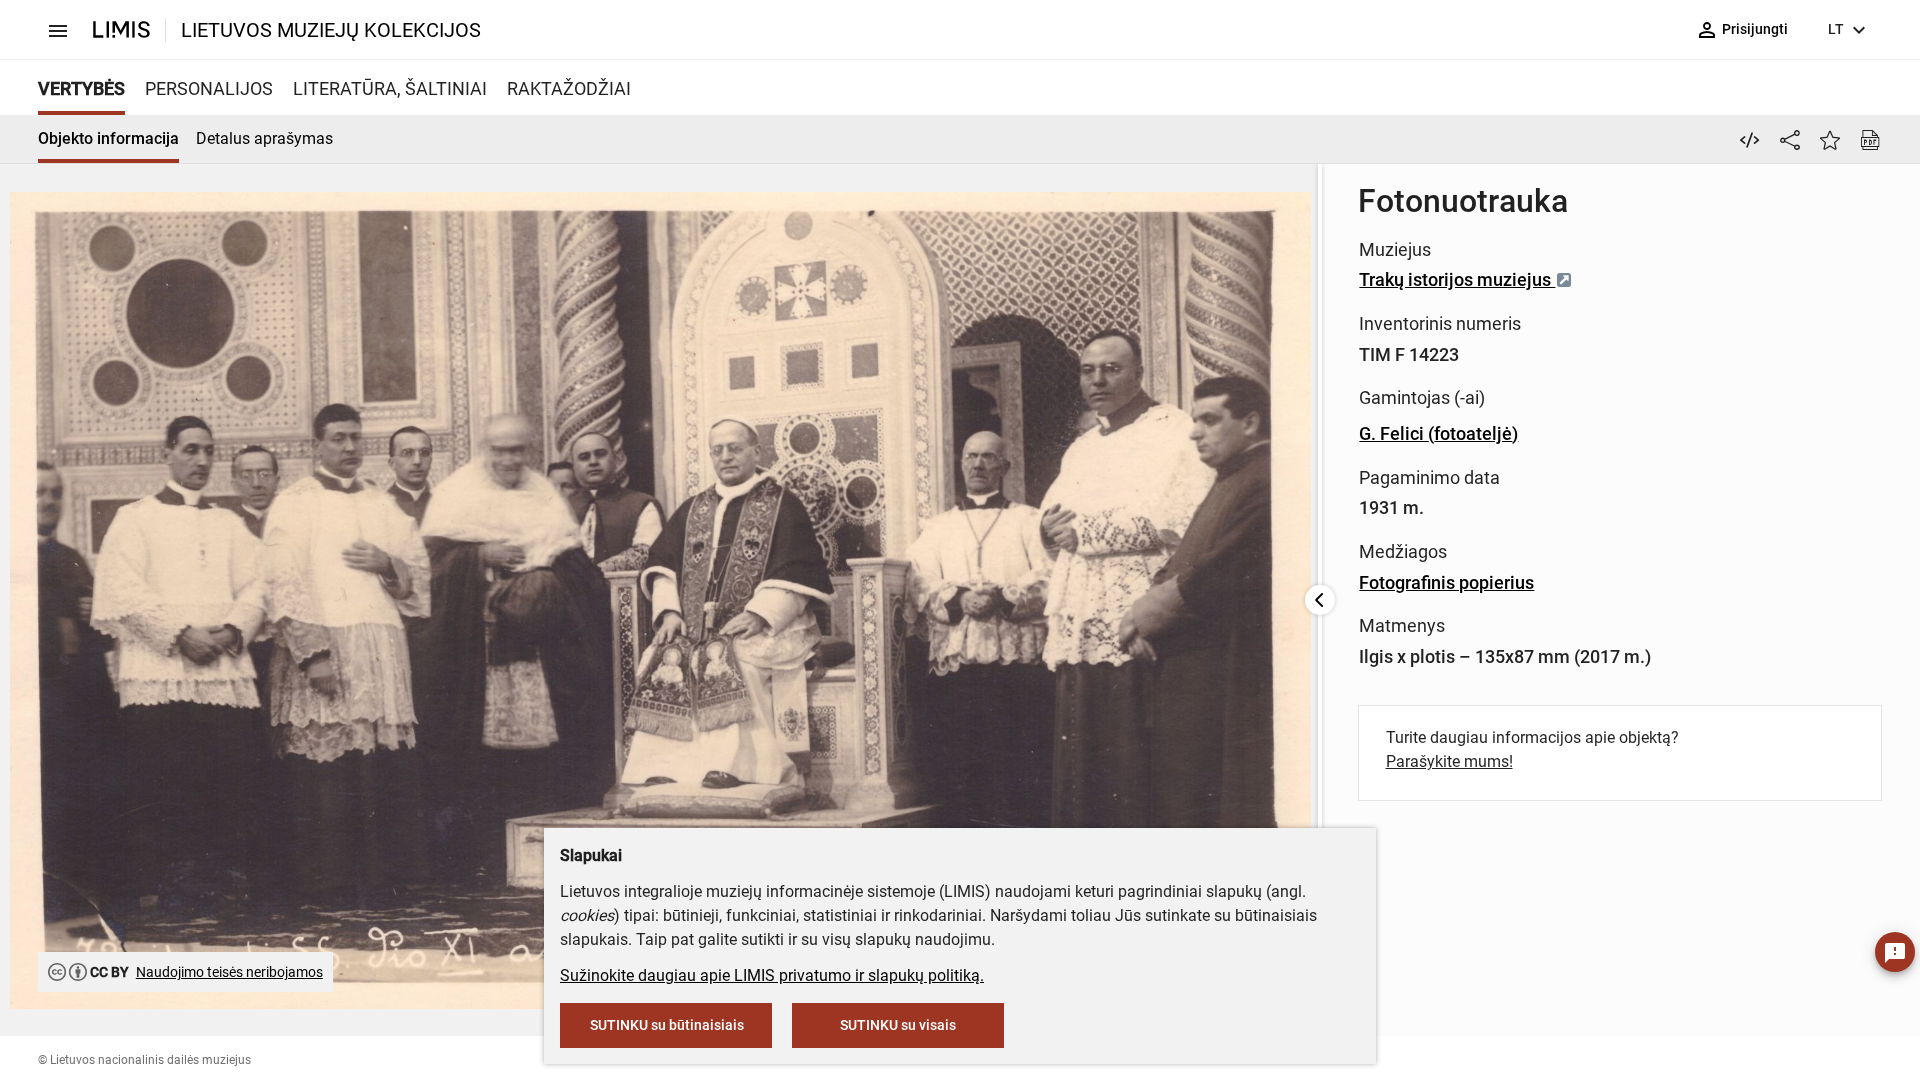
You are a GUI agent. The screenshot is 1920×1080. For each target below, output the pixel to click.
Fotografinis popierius (1446, 582)
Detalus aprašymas (264, 138)
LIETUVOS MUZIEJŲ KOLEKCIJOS (331, 30)
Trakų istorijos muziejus (1457, 279)
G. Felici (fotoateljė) (1438, 433)
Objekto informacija (108, 138)
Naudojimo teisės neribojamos (229, 972)
